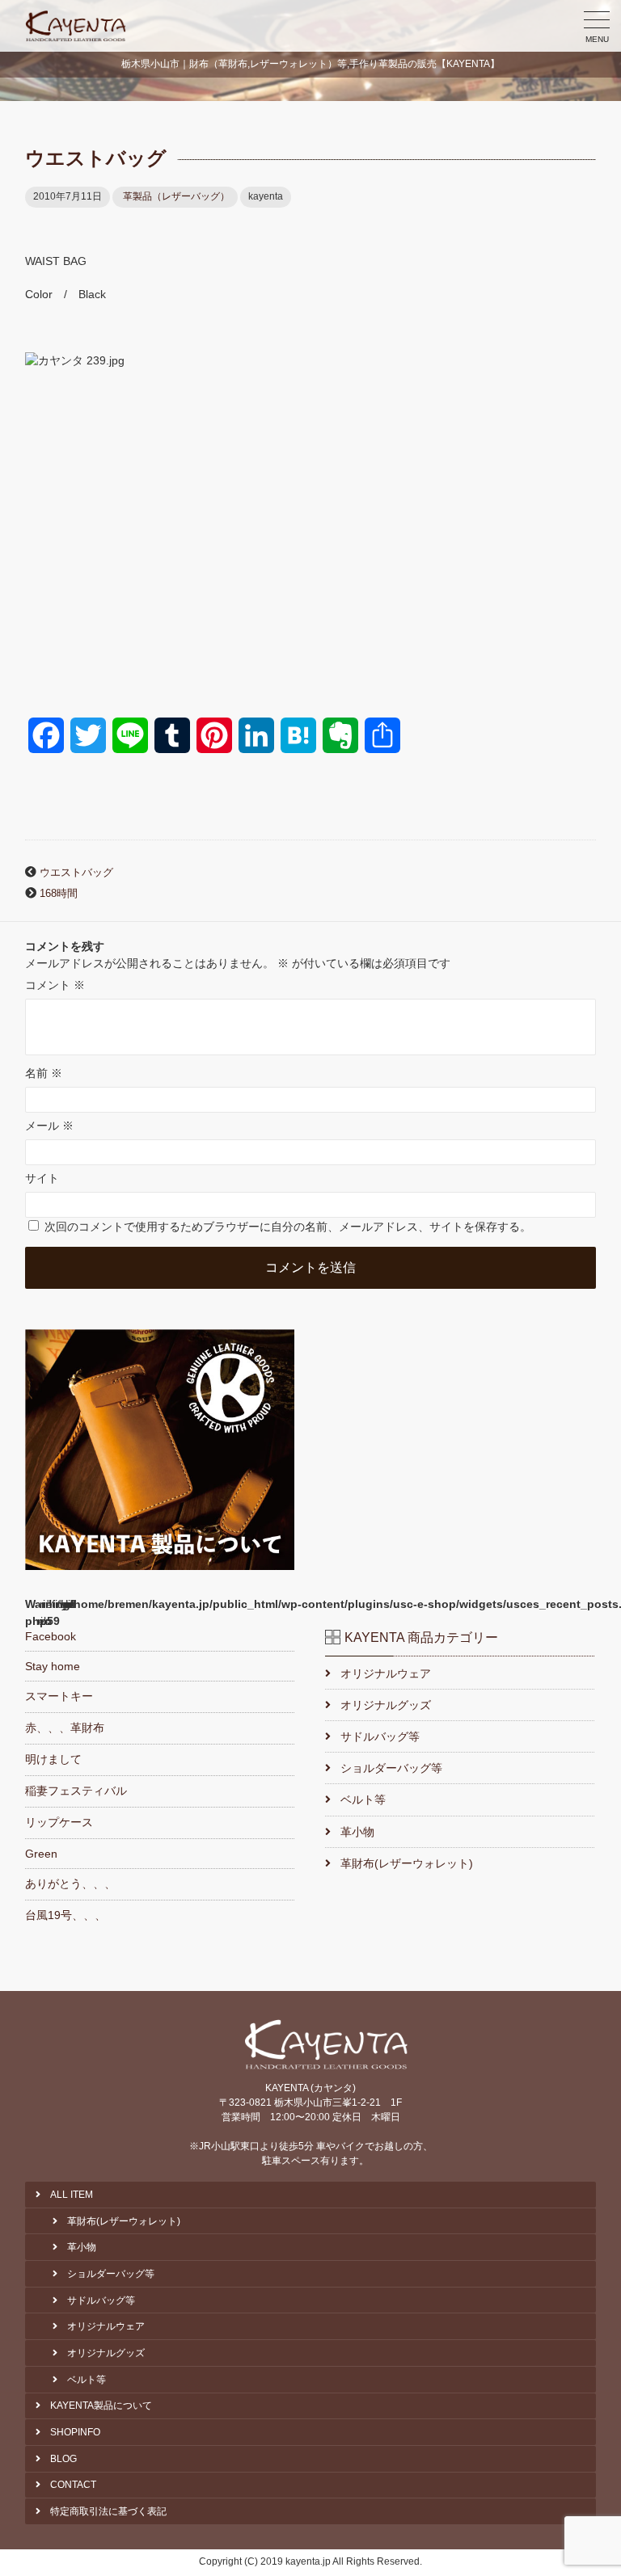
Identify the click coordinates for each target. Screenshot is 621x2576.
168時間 (59, 894)
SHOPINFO (75, 2432)
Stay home (53, 1666)
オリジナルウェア (385, 1673)
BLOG (63, 2459)
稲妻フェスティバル (76, 1791)
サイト (42, 1178)
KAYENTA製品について (101, 2406)
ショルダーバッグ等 (391, 1768)
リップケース (59, 1822)
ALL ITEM (72, 2195)
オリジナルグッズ (385, 1705)
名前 (44, 1073)
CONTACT (73, 2485)
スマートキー (59, 1696)
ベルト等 (363, 1799)
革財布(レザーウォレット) (406, 1863)
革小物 (357, 1832)
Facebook (51, 1636)
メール (49, 1126)
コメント (55, 985)
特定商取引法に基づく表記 (108, 2511)
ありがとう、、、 (70, 1884)
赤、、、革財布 (65, 1728)
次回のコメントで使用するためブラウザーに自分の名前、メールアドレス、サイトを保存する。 (288, 1227)
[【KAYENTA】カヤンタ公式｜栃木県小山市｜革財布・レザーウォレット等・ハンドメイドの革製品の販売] (76, 26)
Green (41, 1854)
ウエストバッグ (76, 873)
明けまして (53, 1759)
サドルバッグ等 (380, 1736)
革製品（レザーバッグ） (176, 196)
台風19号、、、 (65, 1915)
